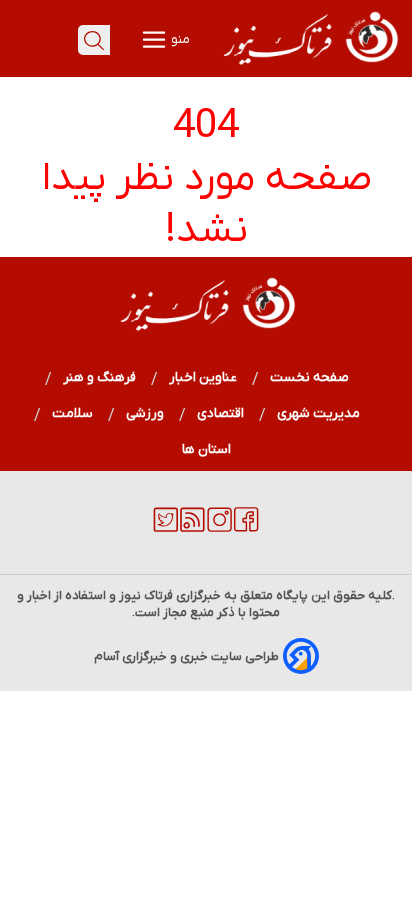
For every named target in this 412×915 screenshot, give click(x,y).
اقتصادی (221, 413)
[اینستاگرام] (219, 528)
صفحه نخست (309, 377)
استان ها (206, 449)
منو (179, 39)
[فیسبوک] (246, 528)
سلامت (73, 413)
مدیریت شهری (319, 413)
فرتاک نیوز (146, 595)
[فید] (192, 528)
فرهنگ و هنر (100, 377)
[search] (94, 40)
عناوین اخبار (203, 377)
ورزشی (145, 413)
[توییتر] (165, 528)
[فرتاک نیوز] (309, 67)
